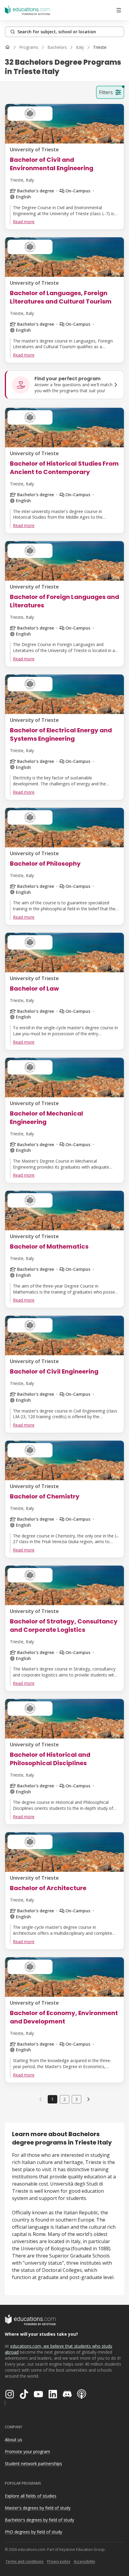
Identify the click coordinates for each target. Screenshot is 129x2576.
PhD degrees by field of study (33, 2532)
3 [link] (76, 2099)
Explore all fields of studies (31, 2496)
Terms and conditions (24, 2561)
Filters (106, 92)
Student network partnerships (33, 2463)
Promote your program (27, 2451)
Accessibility (84, 2561)
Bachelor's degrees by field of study (39, 2520)
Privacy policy (59, 2561)
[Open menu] (119, 10)
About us (13, 2440)
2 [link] (64, 2099)
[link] (100, 47)
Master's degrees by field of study (38, 2508)
